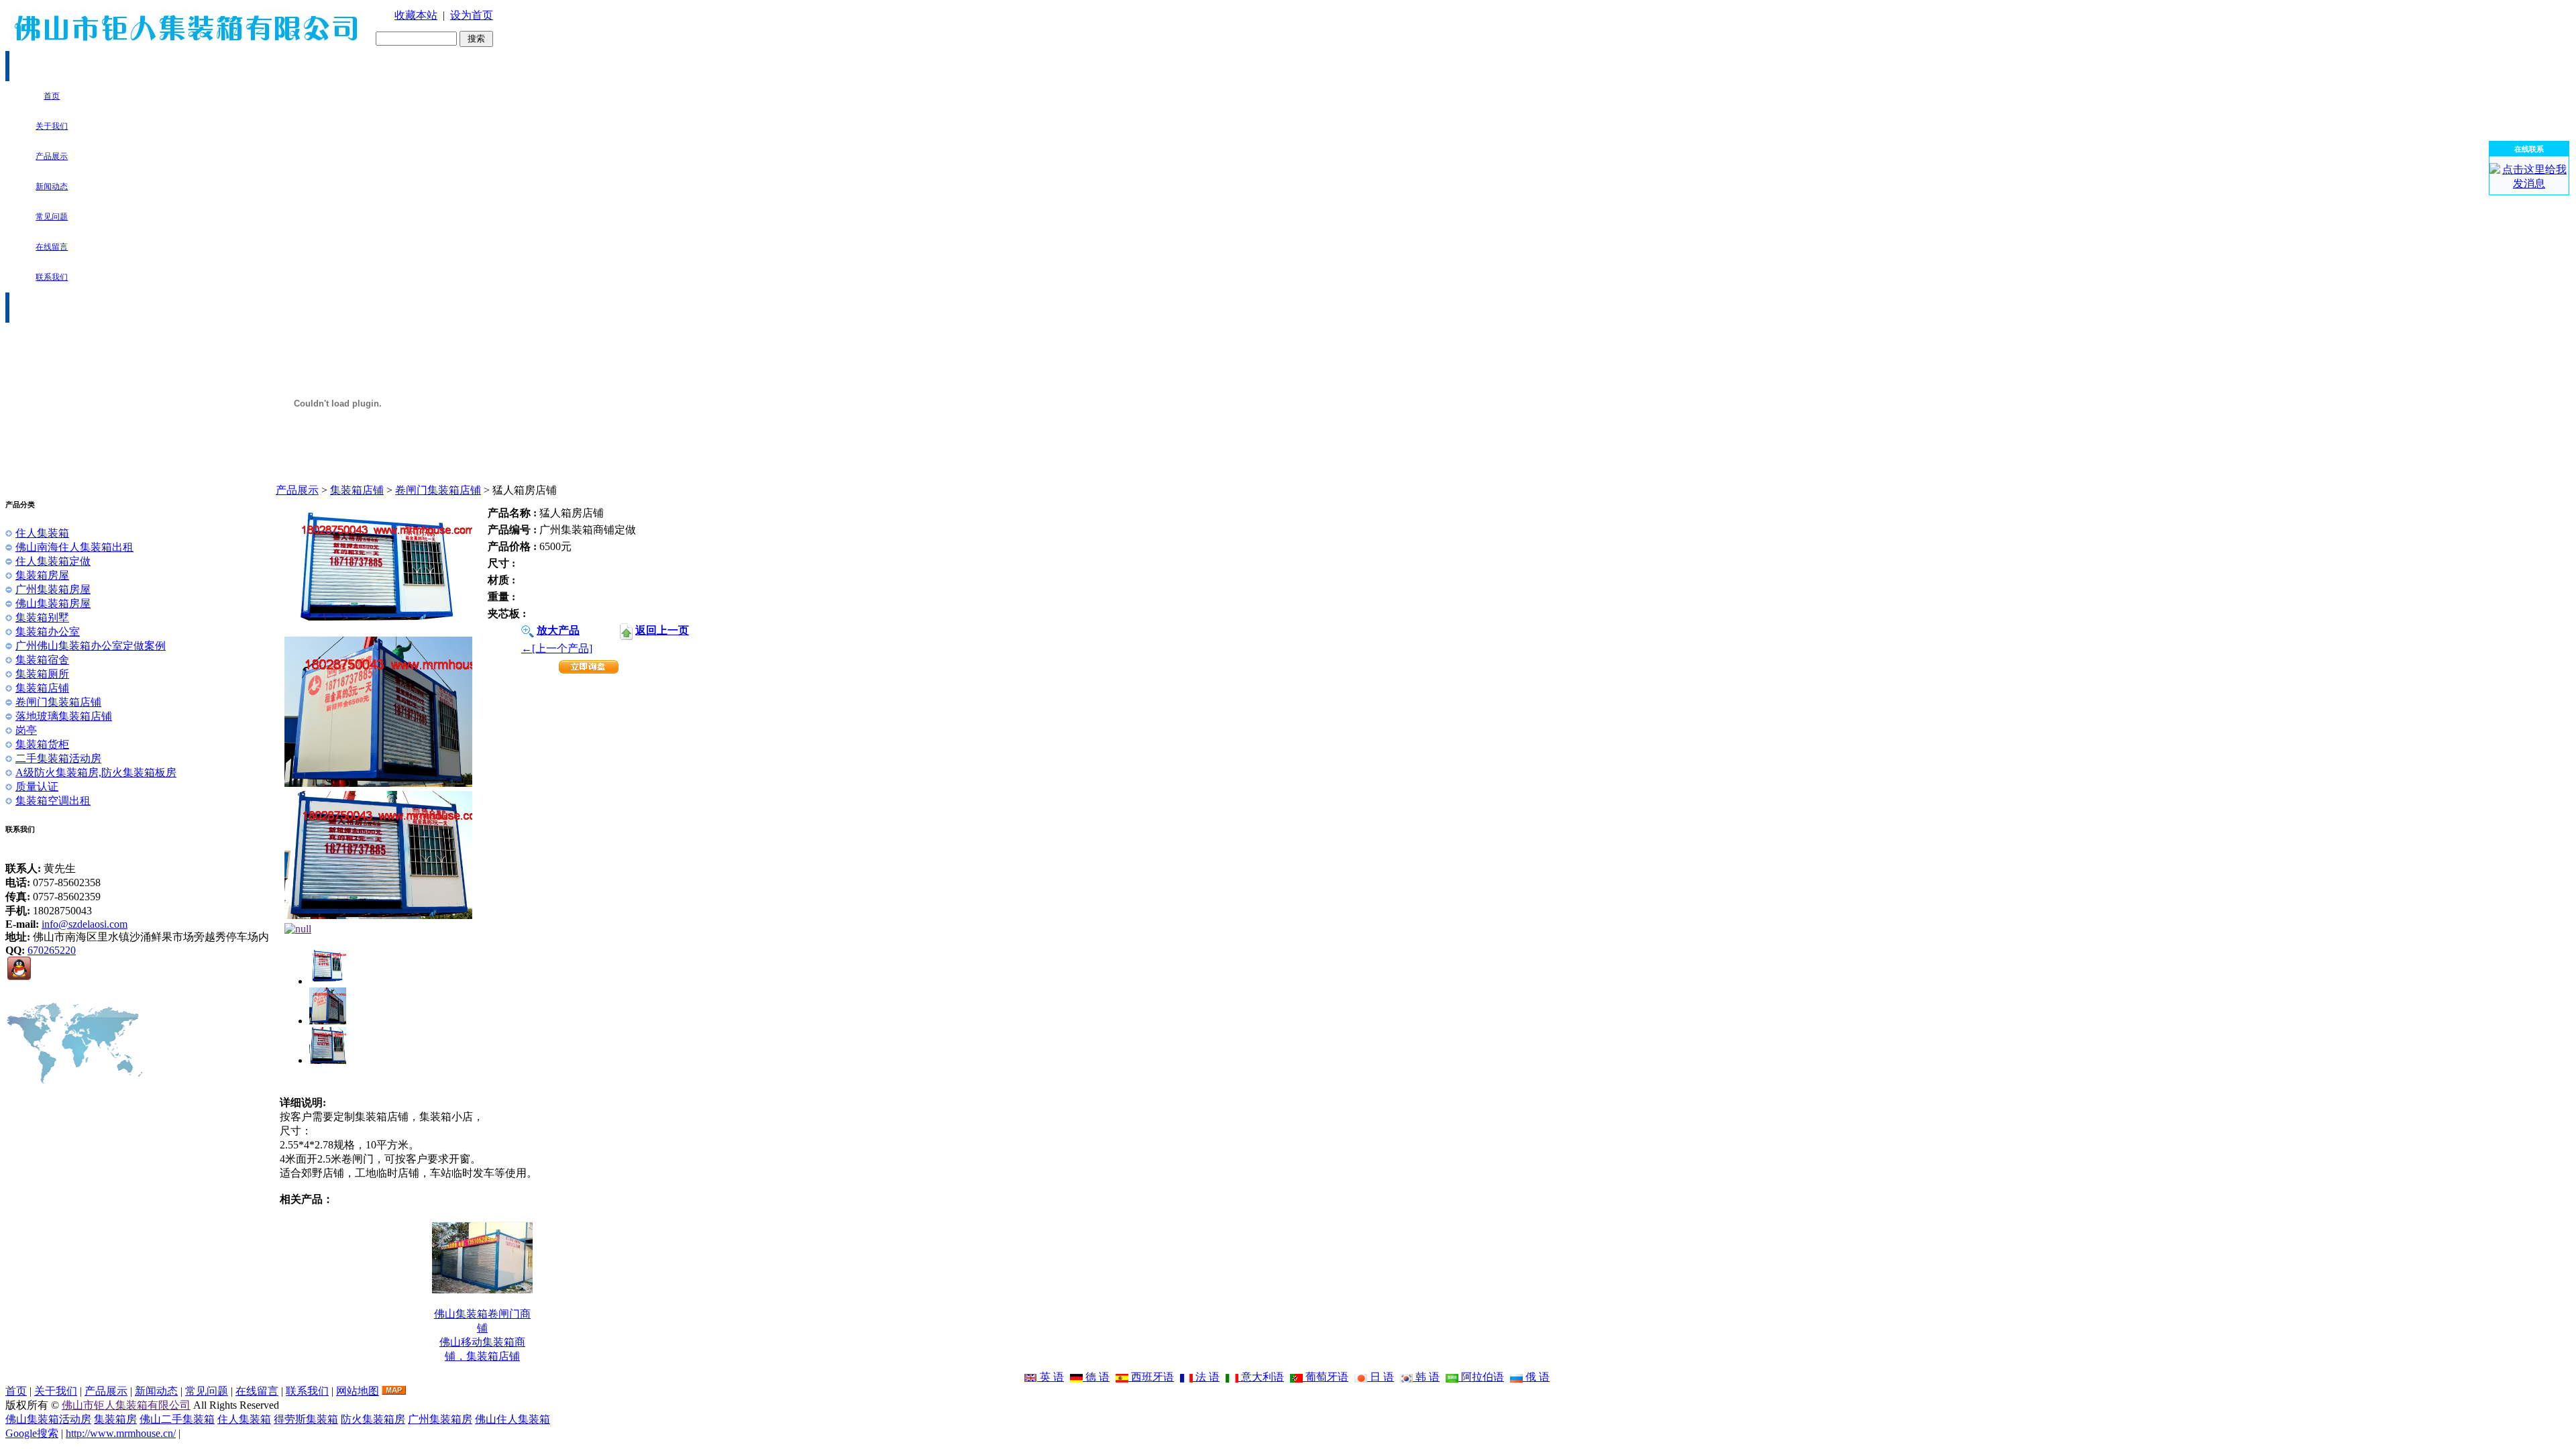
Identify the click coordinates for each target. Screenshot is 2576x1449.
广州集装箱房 (440, 1419)
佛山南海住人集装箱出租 (74, 547)
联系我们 (307, 1391)
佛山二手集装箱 (177, 1419)
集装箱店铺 (357, 490)
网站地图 (358, 1391)
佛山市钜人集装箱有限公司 (126, 1405)
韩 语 (1426, 1377)
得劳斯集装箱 (306, 1419)
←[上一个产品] (557, 648)
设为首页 (472, 15)
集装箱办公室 (48, 632)
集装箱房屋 (42, 575)
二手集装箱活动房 (58, 758)
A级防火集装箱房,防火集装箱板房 (96, 772)
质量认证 (37, 787)
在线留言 (257, 1391)
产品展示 (297, 490)
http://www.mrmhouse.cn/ (121, 1433)
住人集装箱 (42, 533)
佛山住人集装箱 (513, 1419)
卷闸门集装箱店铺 (438, 490)
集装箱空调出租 (53, 801)
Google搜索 (32, 1433)
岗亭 (26, 730)
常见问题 (207, 1391)
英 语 (1051, 1377)
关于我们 (56, 1391)
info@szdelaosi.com (85, 924)
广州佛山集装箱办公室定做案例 (91, 646)
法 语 (1206, 1377)
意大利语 (1261, 1377)
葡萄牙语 (1326, 1377)
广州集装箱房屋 (53, 589)
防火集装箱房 (373, 1419)
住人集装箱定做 (53, 561)
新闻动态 (156, 1391)
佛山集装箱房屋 (53, 603)
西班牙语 (1151, 1377)
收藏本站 (416, 15)
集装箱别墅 (42, 618)
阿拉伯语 (1481, 1377)
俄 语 (1536, 1377)
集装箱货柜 (42, 744)
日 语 (1381, 1377)
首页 (16, 1391)
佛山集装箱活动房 (48, 1419)
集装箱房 (115, 1419)
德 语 (1096, 1377)
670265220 (52, 950)
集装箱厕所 (42, 674)
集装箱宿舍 (42, 660)
